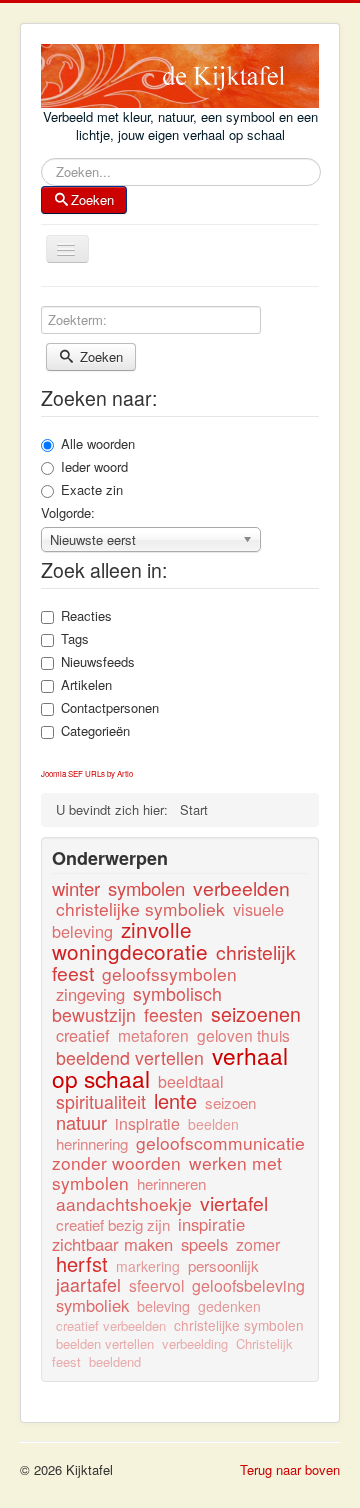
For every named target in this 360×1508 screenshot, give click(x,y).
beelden (213, 1124)
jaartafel (88, 1284)
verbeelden (241, 888)
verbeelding (195, 1343)
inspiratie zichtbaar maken (148, 1234)
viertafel (234, 1203)
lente (175, 1100)
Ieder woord (94, 467)
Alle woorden (98, 444)
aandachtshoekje (124, 1203)
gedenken (229, 1306)
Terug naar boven (290, 1469)
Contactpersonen (110, 708)
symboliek (92, 1305)
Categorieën (95, 731)
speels (204, 1244)
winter (76, 888)
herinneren (171, 1183)
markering (148, 1266)
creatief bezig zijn (113, 1224)
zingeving (90, 994)
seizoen (230, 1102)
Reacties (86, 616)
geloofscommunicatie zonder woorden (178, 1152)
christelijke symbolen (239, 1325)
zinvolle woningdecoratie (130, 940)
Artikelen (86, 685)
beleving (163, 1305)
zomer (258, 1244)
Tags (75, 639)
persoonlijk (223, 1265)
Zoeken (92, 199)
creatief (83, 1035)
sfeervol (156, 1285)
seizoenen (256, 1013)
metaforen (153, 1035)
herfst (82, 1263)
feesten (173, 1014)
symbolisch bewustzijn (137, 1004)
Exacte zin (92, 490)
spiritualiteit (101, 1101)
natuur (81, 1122)
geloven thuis (243, 1035)
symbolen (146, 888)
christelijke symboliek (140, 908)
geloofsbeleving (248, 1285)
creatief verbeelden (111, 1325)
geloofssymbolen (169, 973)
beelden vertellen (105, 1343)
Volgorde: (68, 513)
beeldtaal (191, 1081)
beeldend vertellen (130, 1057)
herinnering (92, 1143)
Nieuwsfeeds (98, 662)
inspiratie (147, 1123)
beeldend (115, 1361)
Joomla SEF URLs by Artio (87, 773)
